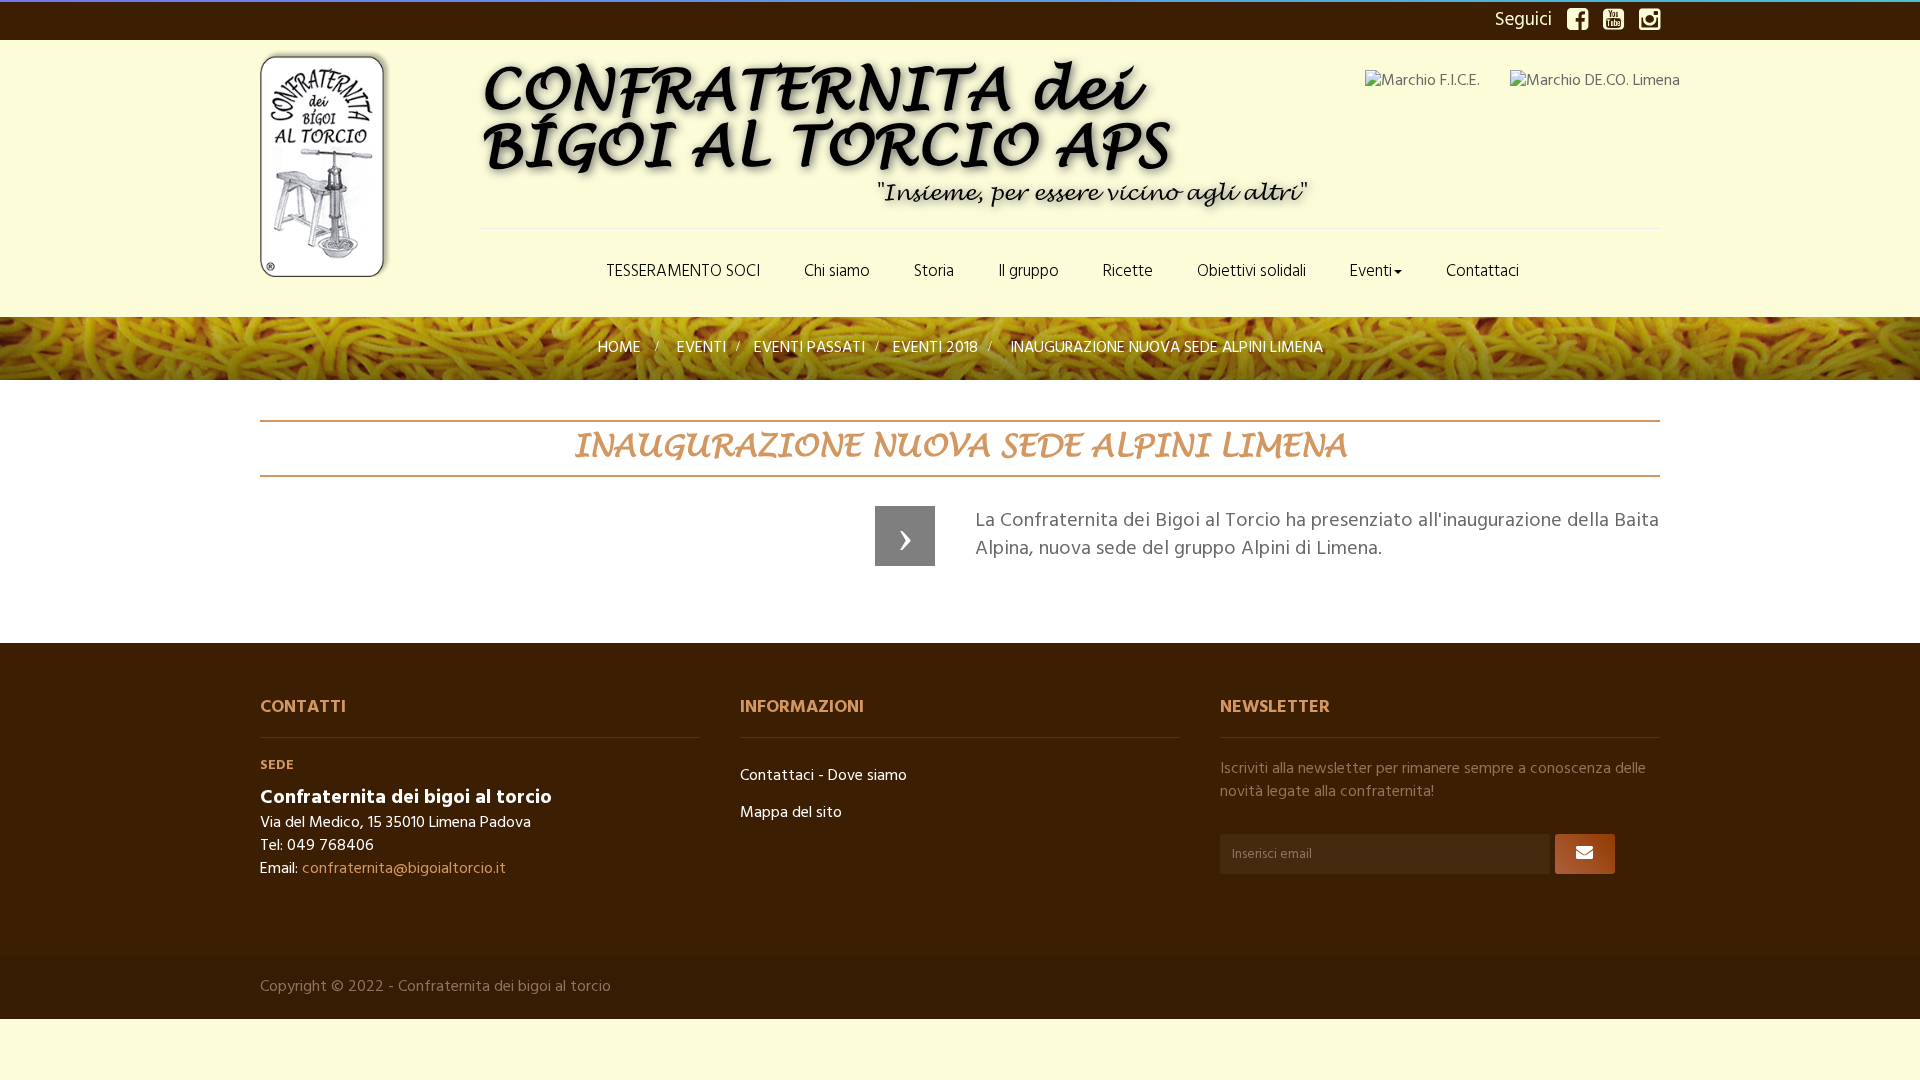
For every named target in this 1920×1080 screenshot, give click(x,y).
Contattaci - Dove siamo (823, 776)
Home (619, 348)
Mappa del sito (791, 813)
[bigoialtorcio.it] (360, 163)
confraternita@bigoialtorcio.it (404, 869)
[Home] (532, 273)
